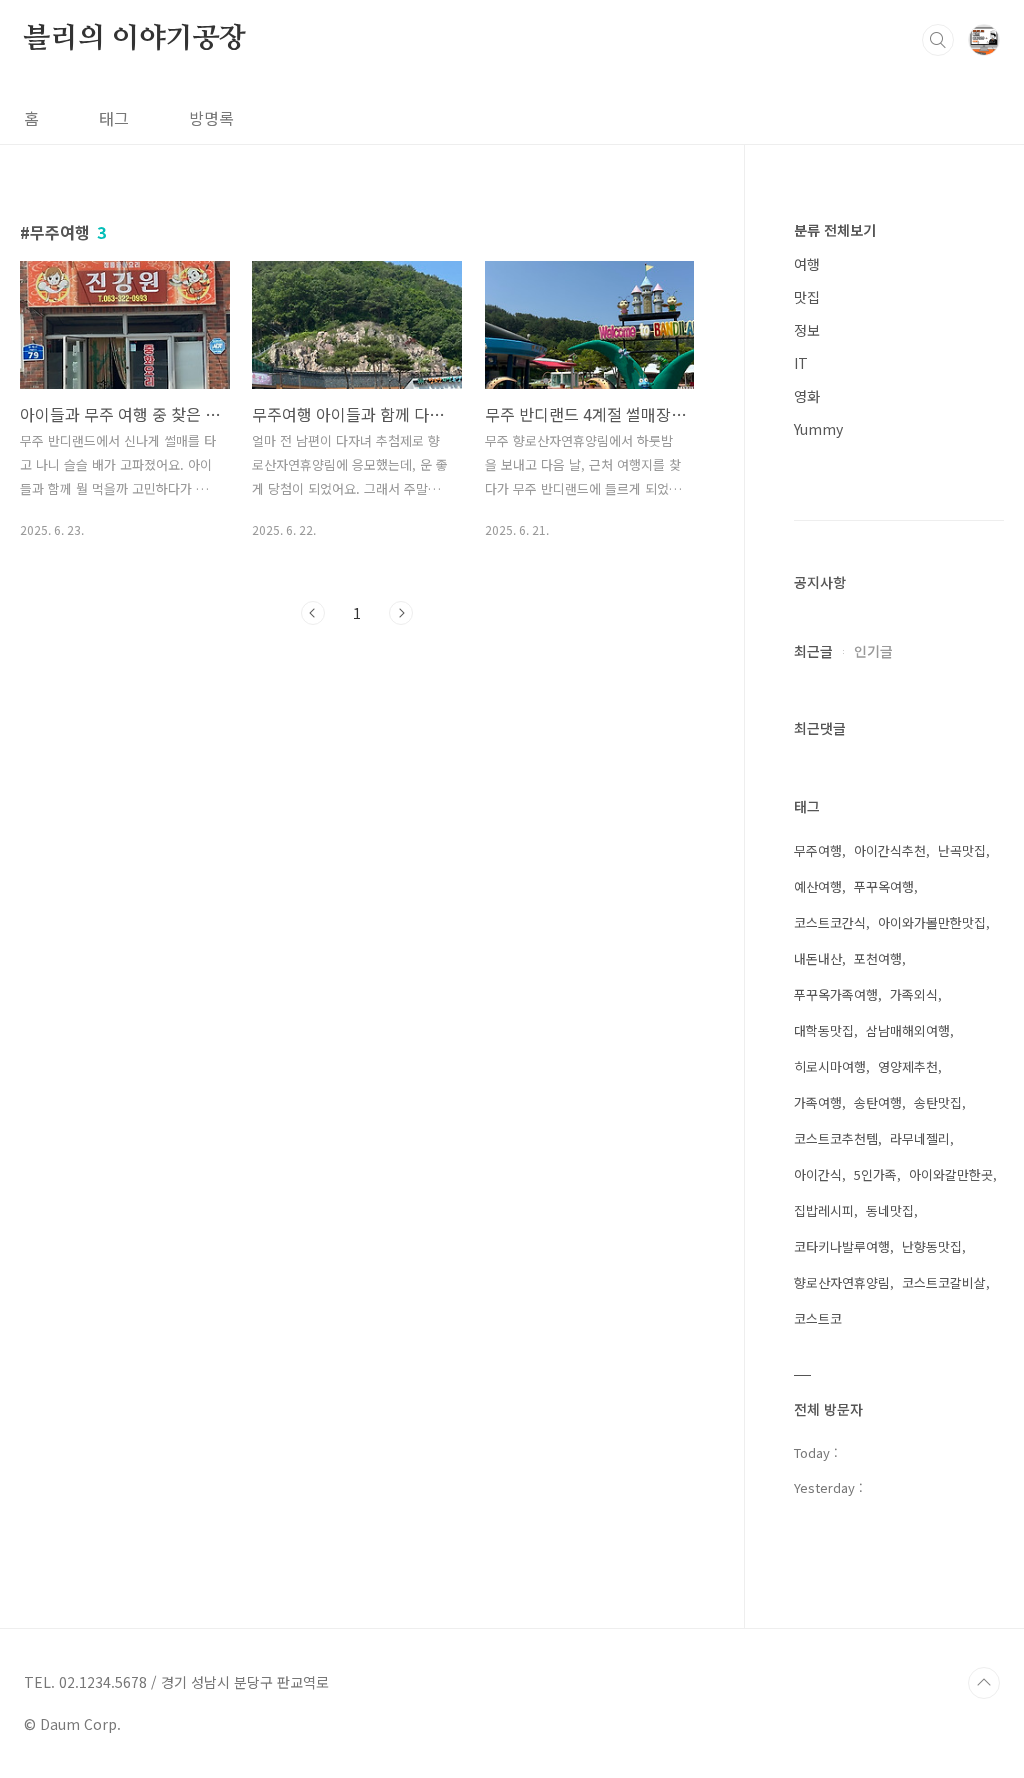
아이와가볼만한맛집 (932, 922)
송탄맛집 (938, 1102)
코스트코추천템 (836, 1138)
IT (801, 363)
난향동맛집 (932, 1246)
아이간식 (818, 1174)
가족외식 (914, 994)
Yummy (818, 429)
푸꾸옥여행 (884, 886)
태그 (114, 118)
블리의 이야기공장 (135, 39)
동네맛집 (890, 1210)
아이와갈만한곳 (951, 1174)
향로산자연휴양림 (842, 1282)
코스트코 (818, 1318)
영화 (807, 396)
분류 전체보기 (835, 230)
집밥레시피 (824, 1210)
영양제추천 (908, 1066)
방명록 (211, 118)
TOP (984, 1683)
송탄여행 (878, 1102)
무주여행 (818, 850)
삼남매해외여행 (908, 1030)
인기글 (873, 651)
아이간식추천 (890, 850)
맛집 (807, 297)
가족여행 (818, 1102)
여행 (807, 264)
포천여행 (878, 958)
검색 (938, 40)
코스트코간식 (830, 922)
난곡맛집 (962, 850)
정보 (807, 330)
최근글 (813, 651)
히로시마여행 (830, 1066)
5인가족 (875, 1174)
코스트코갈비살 (944, 1282)
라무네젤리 (920, 1138)
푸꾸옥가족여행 (836, 994)
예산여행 (818, 886)
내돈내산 (818, 958)
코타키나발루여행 (842, 1246)
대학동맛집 (824, 1030)
